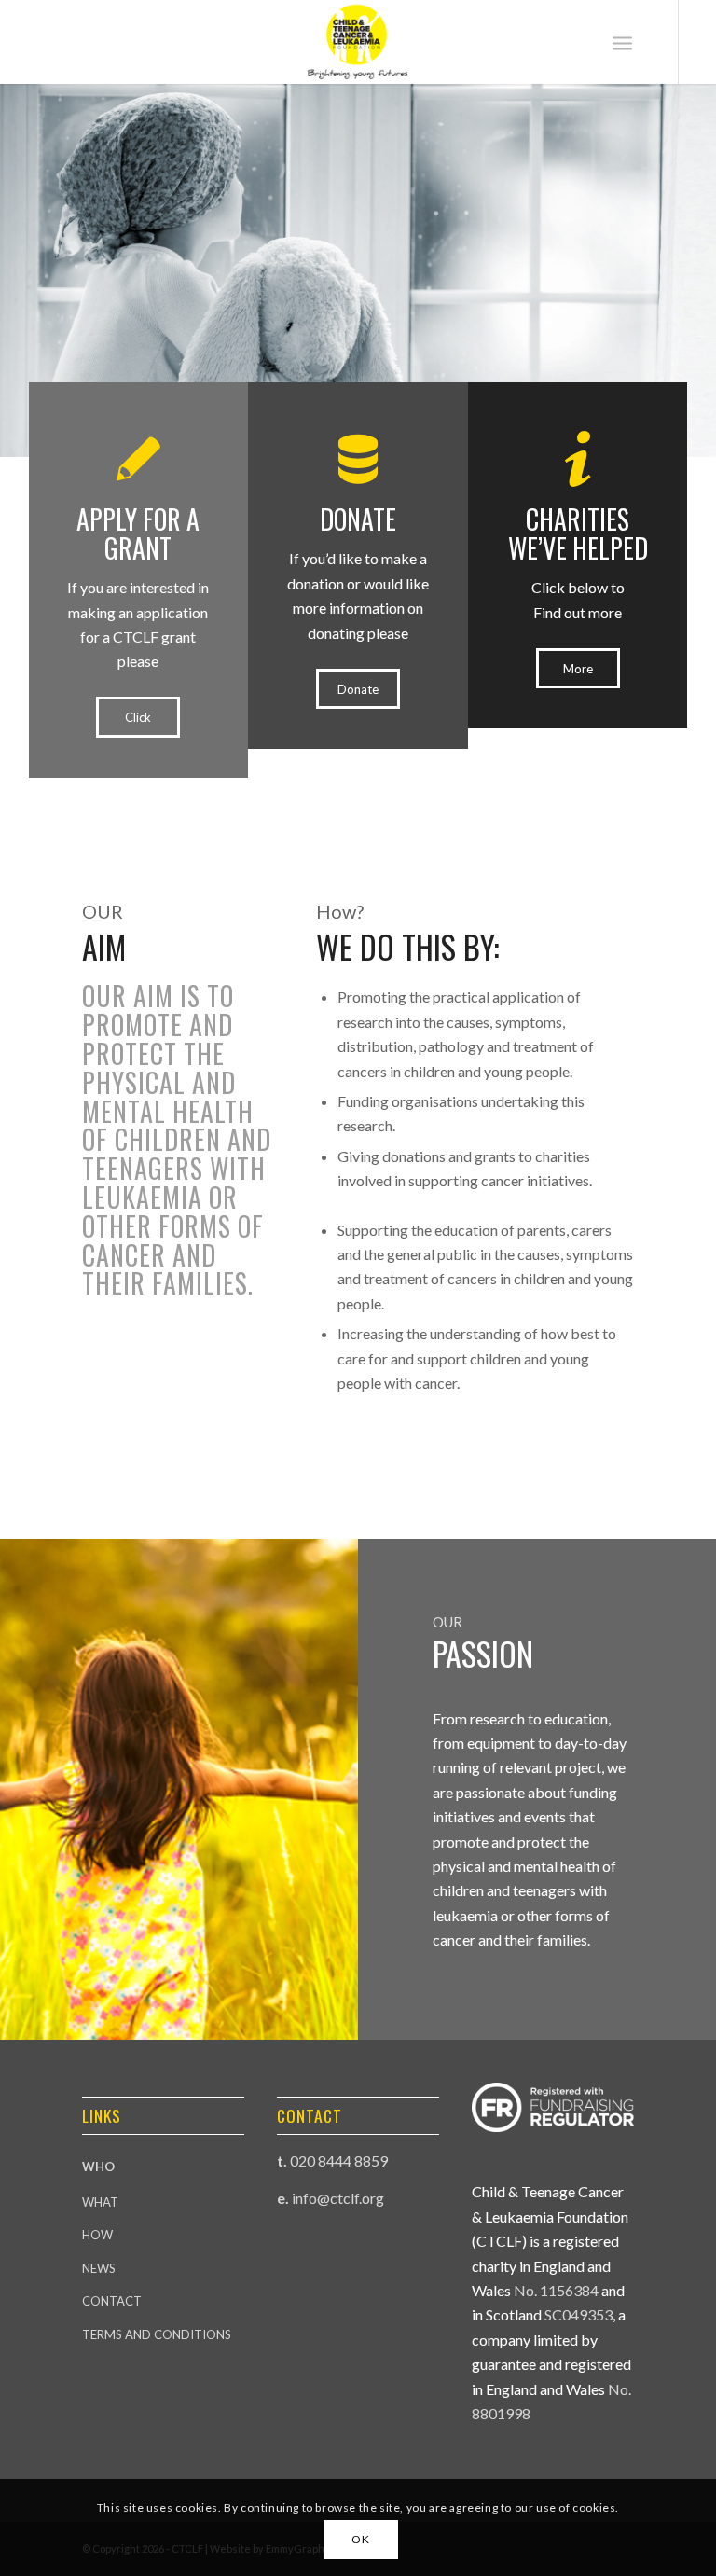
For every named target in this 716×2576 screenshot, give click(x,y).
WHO (98, 2167)
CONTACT (112, 2301)
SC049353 (578, 2314)
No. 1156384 (556, 2290)
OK (360, 2539)
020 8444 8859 (339, 2161)
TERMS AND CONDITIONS (157, 2334)
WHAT (100, 2202)
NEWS (99, 2268)
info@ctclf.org (338, 2198)
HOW (97, 2235)
